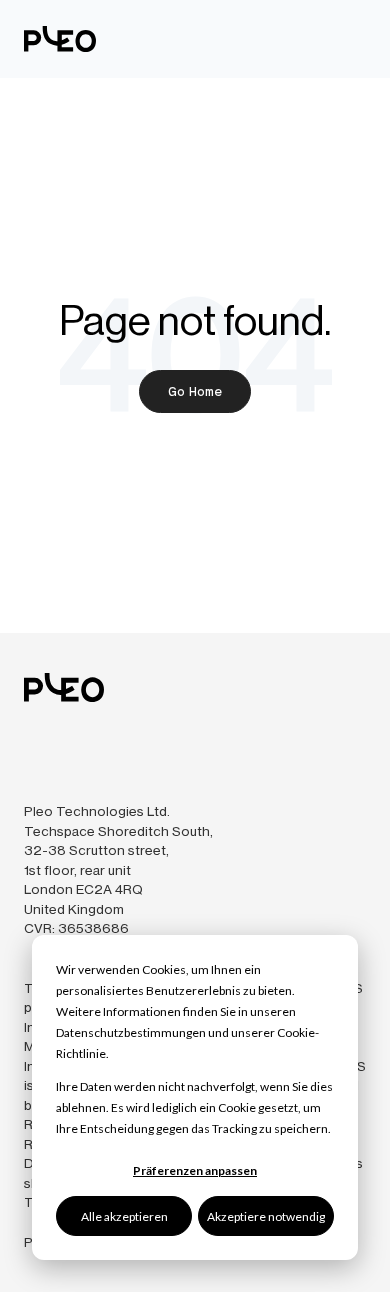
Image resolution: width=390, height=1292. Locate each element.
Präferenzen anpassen (195, 1170)
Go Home (195, 391)
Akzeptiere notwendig (266, 1216)
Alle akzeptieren (124, 1216)
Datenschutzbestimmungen (131, 1032)
